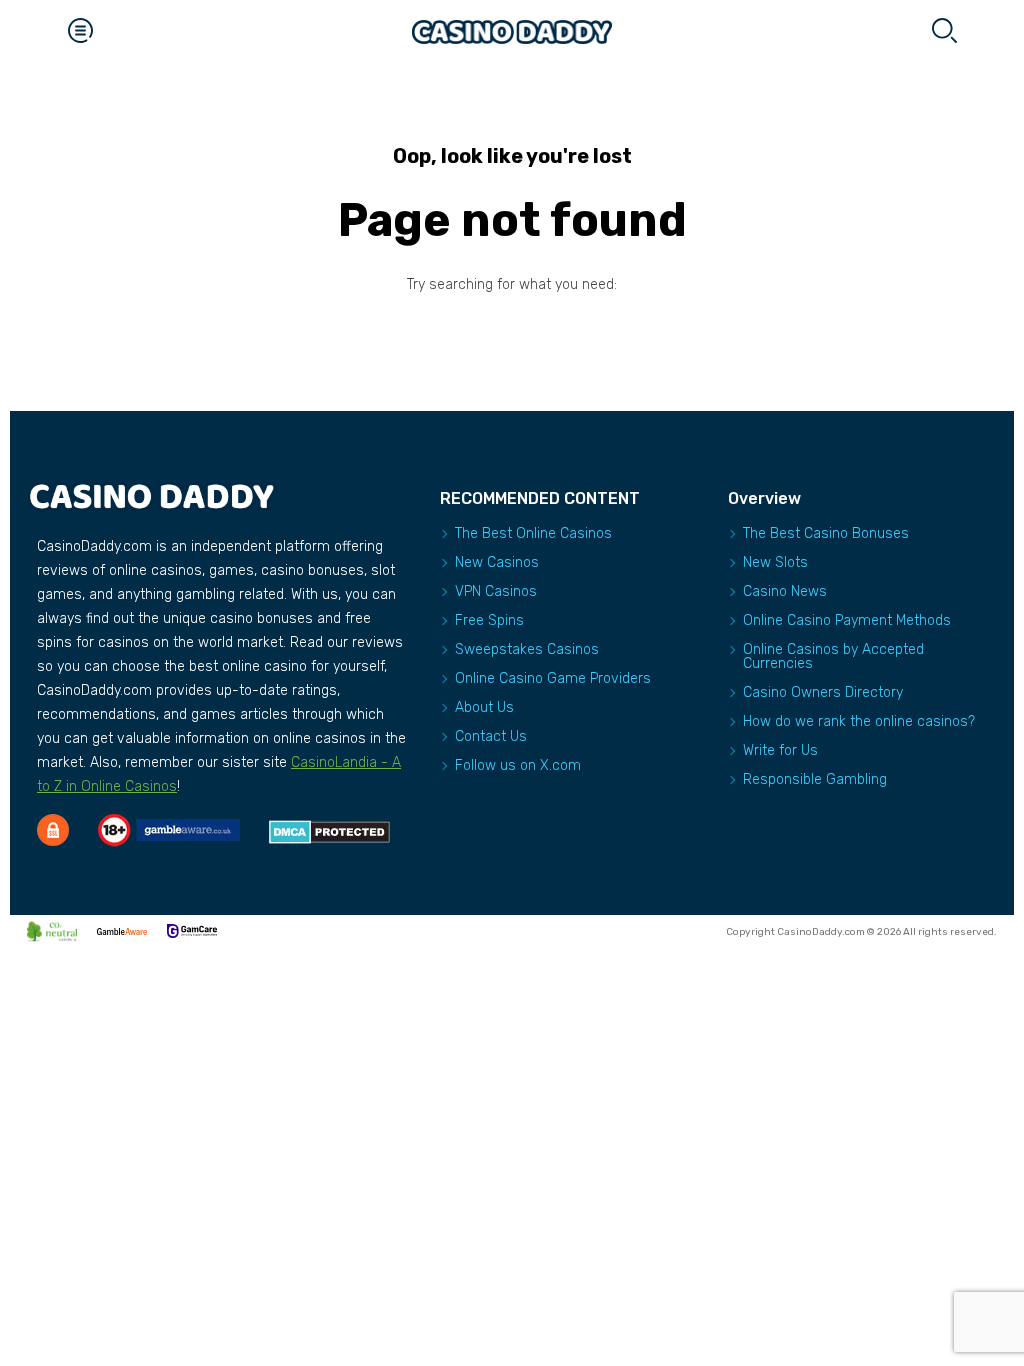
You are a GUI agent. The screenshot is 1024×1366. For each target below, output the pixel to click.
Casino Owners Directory (823, 692)
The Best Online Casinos (533, 533)
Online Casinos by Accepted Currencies (833, 656)
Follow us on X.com (518, 765)
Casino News (785, 591)
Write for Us (780, 750)
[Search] (944, 32)
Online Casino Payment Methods (847, 620)
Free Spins (489, 620)
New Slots (775, 562)
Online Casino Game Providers (553, 678)
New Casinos (497, 562)
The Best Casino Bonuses (826, 533)
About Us (484, 707)
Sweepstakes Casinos (527, 649)
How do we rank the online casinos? (859, 721)
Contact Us (491, 736)
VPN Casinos (496, 591)
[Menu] (80, 32)
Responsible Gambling (815, 779)
